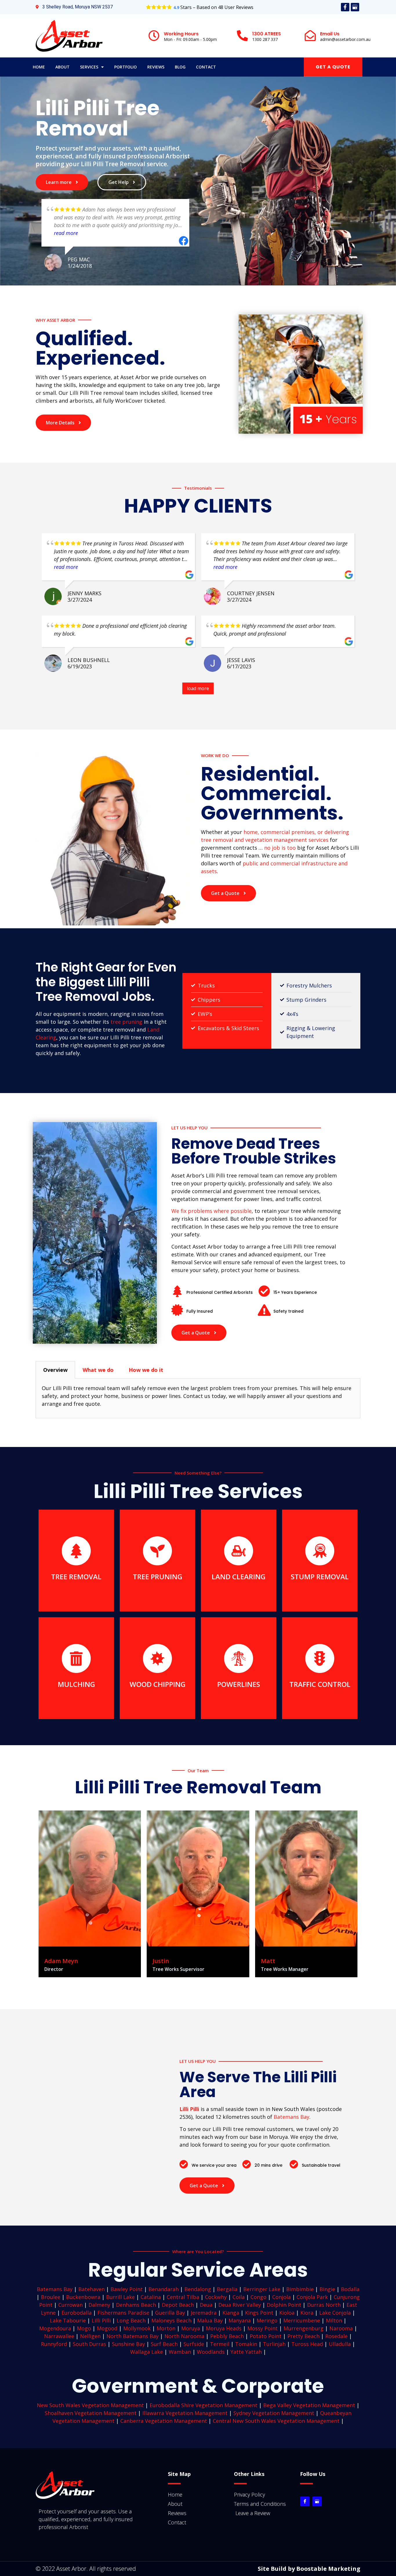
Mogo (84, 2328)
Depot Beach (178, 2305)
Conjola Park (312, 2297)
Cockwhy (216, 2297)
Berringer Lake (262, 2289)
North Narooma (184, 2336)
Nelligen (90, 2336)
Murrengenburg (304, 2328)
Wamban (180, 2352)
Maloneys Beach (171, 2320)
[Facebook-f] (345, 7)
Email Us (330, 34)
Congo (258, 2297)
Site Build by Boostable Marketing (309, 2569)
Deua (206, 2305)
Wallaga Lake (147, 2352)
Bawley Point (127, 2289)
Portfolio (126, 67)
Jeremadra (204, 2313)
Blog (180, 67)
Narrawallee (59, 2336)
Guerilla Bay (170, 2313)
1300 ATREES (267, 34)
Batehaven (91, 2289)
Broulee (51, 2297)
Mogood (107, 2328)
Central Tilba (183, 2297)
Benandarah (164, 2289)
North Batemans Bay (132, 2336)
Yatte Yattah (246, 2352)
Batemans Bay (291, 2117)
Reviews (156, 67)
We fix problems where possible (211, 1211)
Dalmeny (99, 2305)
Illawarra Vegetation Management (185, 2413)
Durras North (324, 2305)
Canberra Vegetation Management (164, 2421)
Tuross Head (307, 2344)
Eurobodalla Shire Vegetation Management (204, 2405)
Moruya (191, 2328)
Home (39, 67)
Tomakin (246, 2344)
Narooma (341, 2328)
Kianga (231, 2313)
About (62, 67)
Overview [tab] (55, 1370)
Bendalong (198, 2289)
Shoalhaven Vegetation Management (91, 2413)
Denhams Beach (136, 2305)
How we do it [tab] (146, 1370)
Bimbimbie (300, 2289)
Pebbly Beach (227, 2336)
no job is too (280, 848)
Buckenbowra (83, 2297)
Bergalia (227, 2289)
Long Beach (131, 2320)
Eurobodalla (77, 2313)
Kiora (307, 2313)
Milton (334, 2320)
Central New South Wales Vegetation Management (276, 2421)
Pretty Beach (303, 2336)
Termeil (220, 2344)
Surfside (194, 2344)
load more (198, 688)
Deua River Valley (240, 2305)
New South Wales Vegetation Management (90, 2405)
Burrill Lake (120, 2297)
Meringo (267, 2320)
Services (89, 67)
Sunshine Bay (128, 2344)
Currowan (70, 2305)
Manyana (240, 2320)
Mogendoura (55, 2328)
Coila (239, 2297)
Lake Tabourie (68, 2320)
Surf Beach (164, 2344)
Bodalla (350, 2289)
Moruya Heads (224, 2328)
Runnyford (54, 2344)
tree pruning (126, 1022)
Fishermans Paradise (123, 2313)
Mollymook (137, 2328)
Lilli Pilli (101, 2320)
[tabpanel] (198, 1398)
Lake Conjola (335, 2313)
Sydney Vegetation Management (274, 2413)
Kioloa (287, 2313)
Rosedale (336, 2336)
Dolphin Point (284, 2305)
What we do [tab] (98, 1370)
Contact (206, 67)
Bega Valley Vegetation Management (309, 2405)
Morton (166, 2328)
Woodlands (211, 2352)
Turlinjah (274, 2344)
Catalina (151, 2297)
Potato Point (266, 2336)
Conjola (281, 2297)
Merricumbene (302, 2320)
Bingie (327, 2289)
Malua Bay (210, 2320)
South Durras (89, 2344)
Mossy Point (263, 2328)
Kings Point (259, 2313)
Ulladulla (340, 2344)
